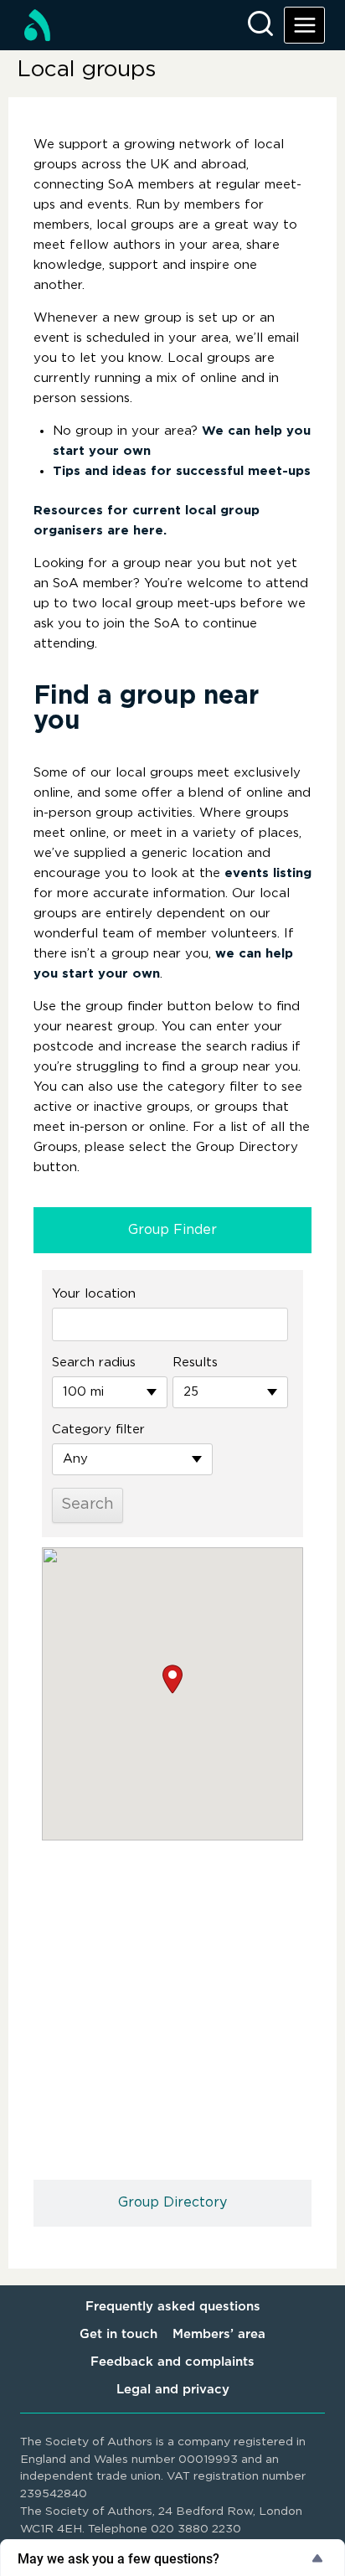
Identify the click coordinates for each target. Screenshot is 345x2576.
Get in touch (118, 2334)
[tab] (172, 1231)
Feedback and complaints (172, 2362)
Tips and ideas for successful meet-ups (182, 471)
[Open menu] (304, 25)
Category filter (98, 1430)
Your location (94, 1294)
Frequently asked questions (173, 2307)
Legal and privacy (173, 2390)
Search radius (94, 1363)
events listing (268, 873)
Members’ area (219, 2334)
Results (195, 1363)
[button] (172, 1679)
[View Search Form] (260, 25)
